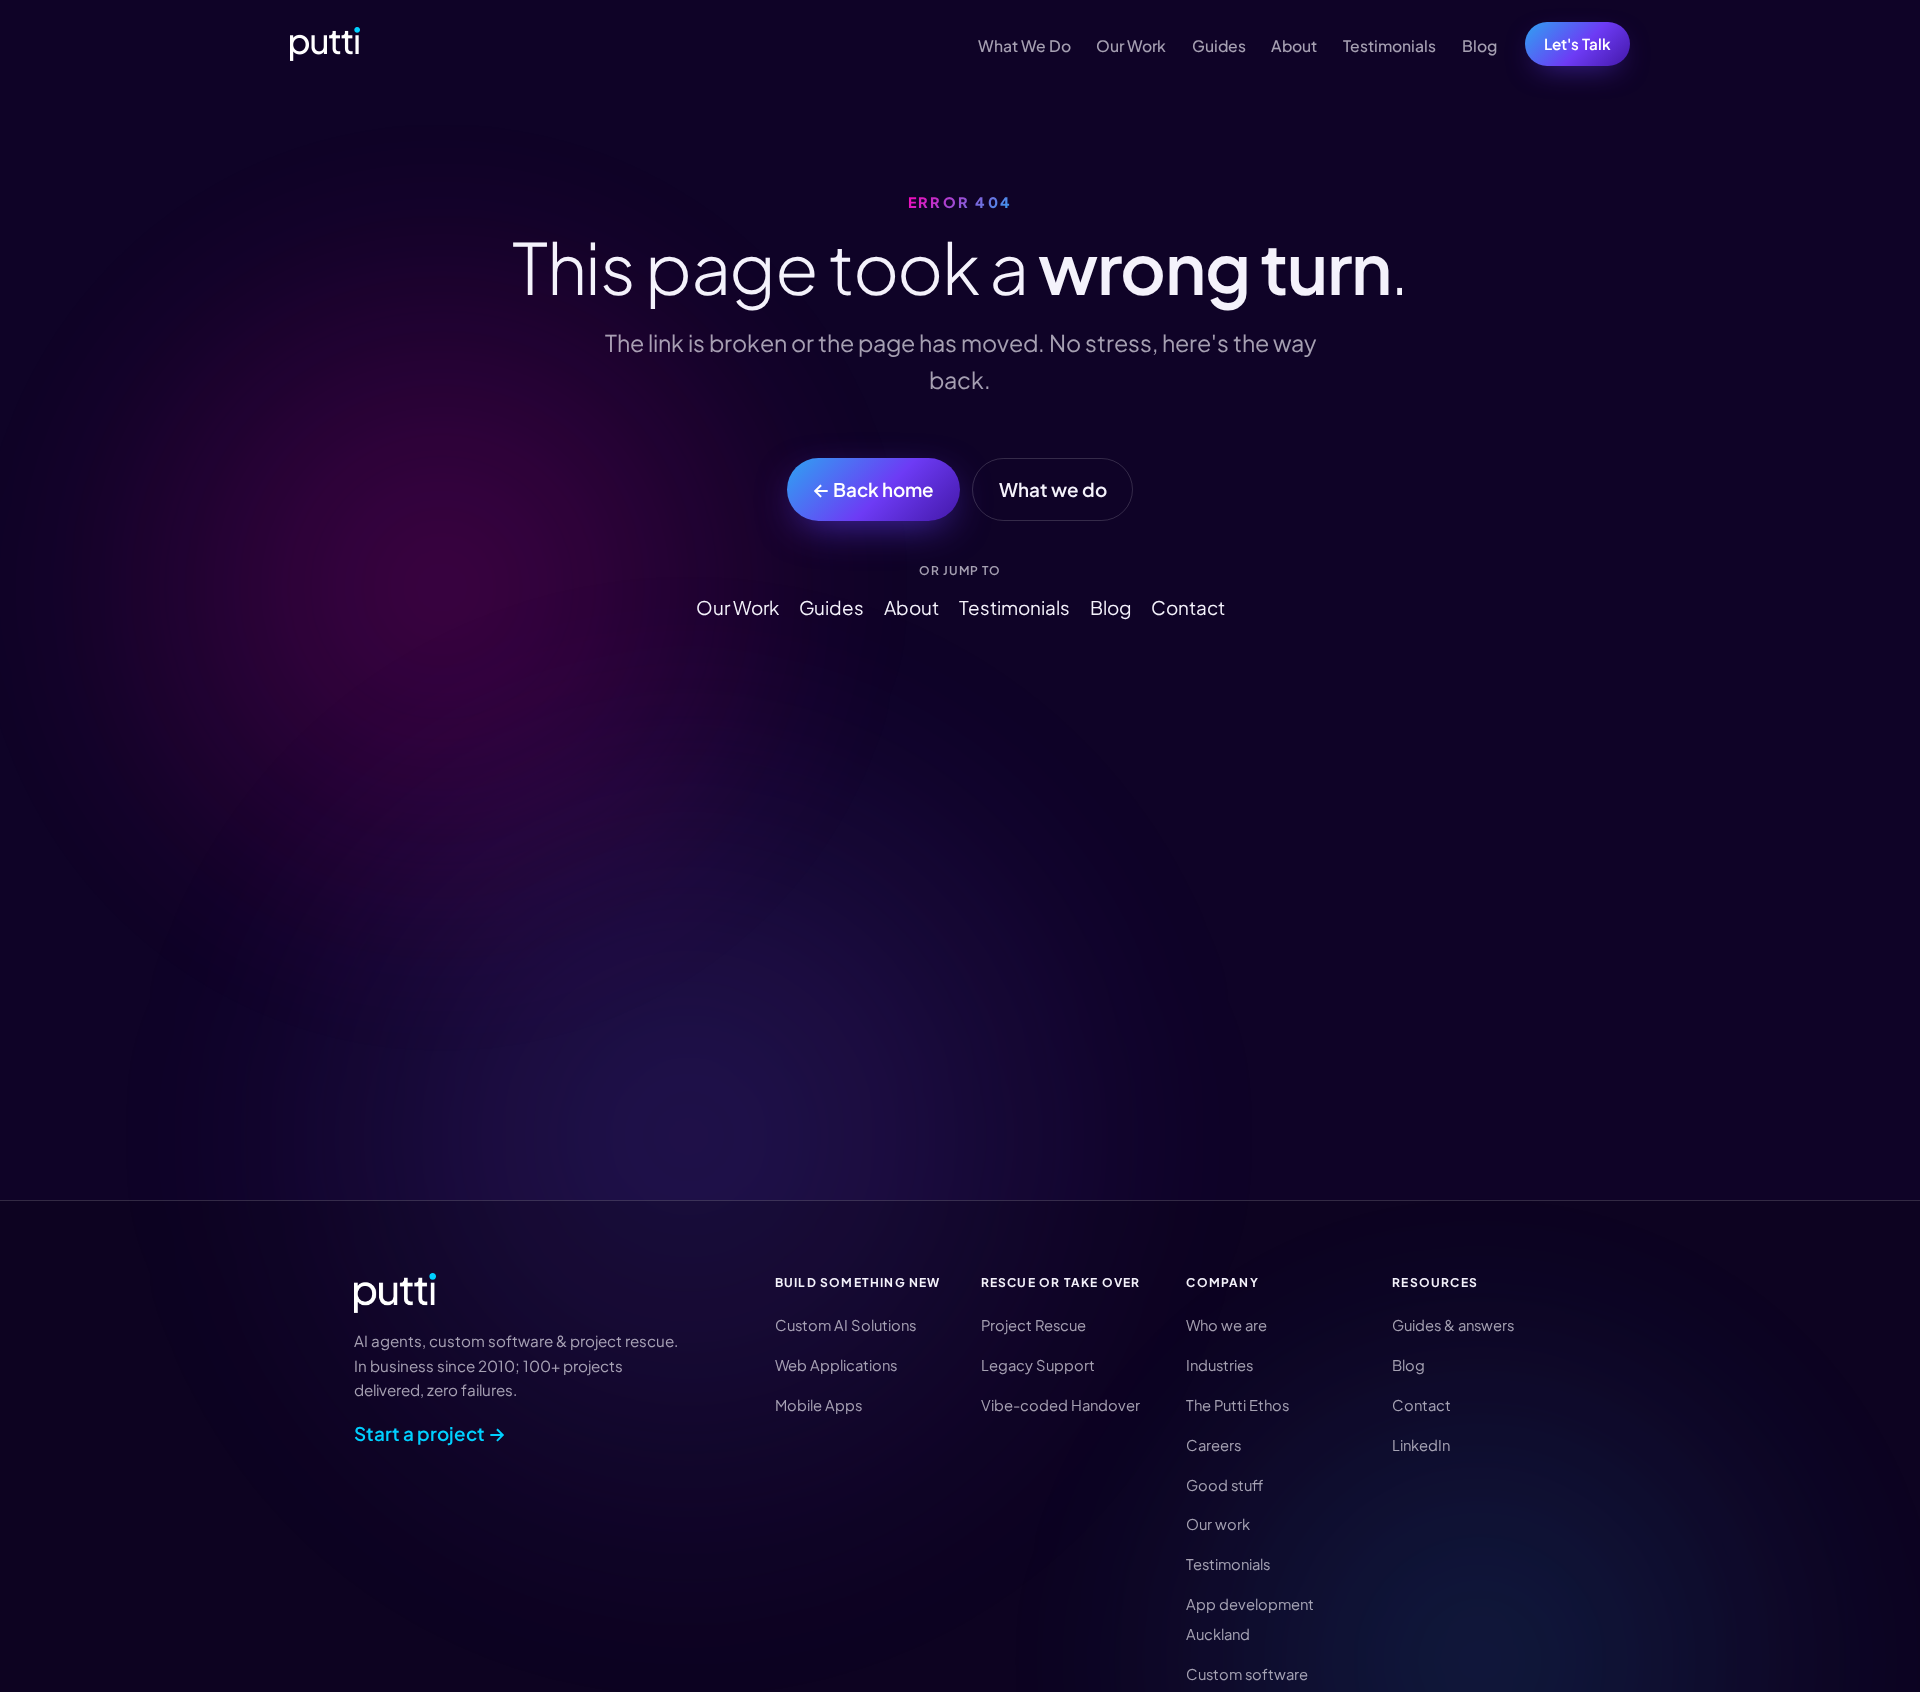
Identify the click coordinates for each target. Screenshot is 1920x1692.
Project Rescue (1033, 1325)
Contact (1188, 607)
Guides (1219, 45)
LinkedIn (1421, 1445)
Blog (1479, 45)
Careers (1213, 1445)
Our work (1218, 1524)
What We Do (1024, 45)
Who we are (1226, 1325)
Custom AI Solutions (845, 1325)
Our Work (1131, 45)
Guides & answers (1453, 1325)
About (1294, 45)
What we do (1053, 489)
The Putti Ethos (1237, 1405)
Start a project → (430, 1433)
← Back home (873, 489)
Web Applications (836, 1365)
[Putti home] (325, 44)
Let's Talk (1577, 43)
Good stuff (1224, 1485)
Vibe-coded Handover (1060, 1405)
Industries (1219, 1365)
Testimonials (1389, 45)
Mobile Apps (818, 1405)
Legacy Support (1038, 1365)
